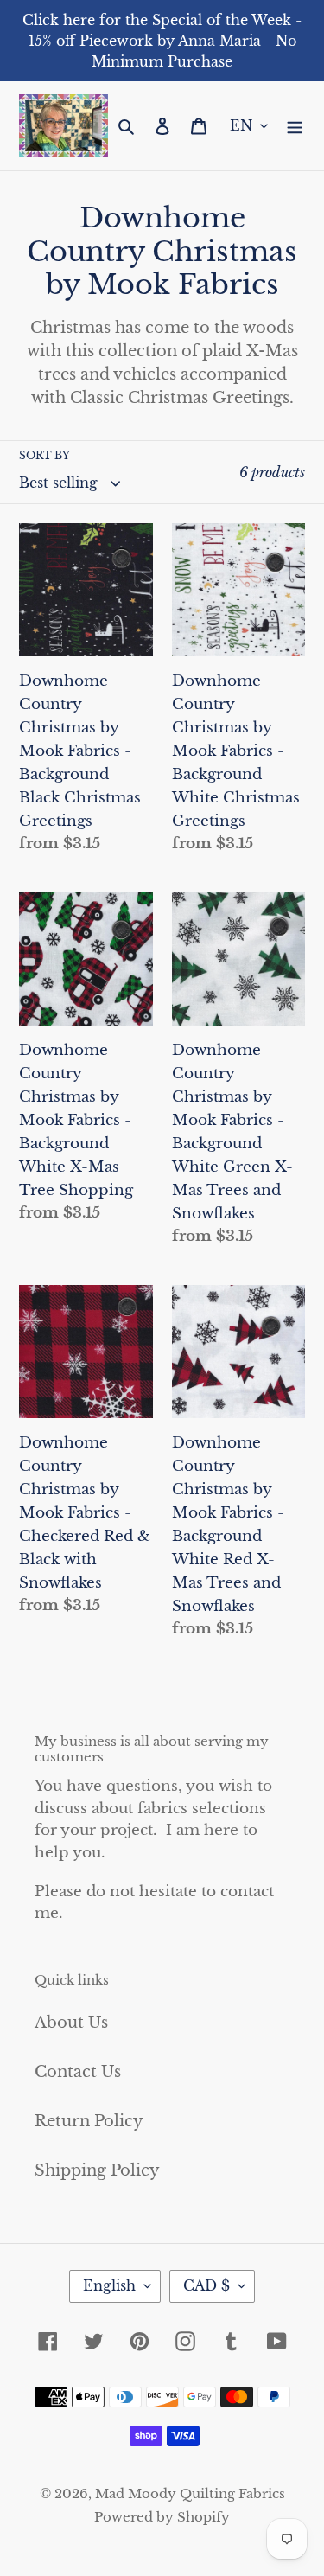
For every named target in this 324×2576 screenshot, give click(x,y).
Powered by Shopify (162, 2517)
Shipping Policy (97, 2170)
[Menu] (295, 126)
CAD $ (206, 2285)
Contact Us (78, 2072)
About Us (71, 2023)
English (109, 2285)
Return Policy (89, 2121)
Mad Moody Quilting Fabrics (190, 2493)
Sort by (44, 455)
